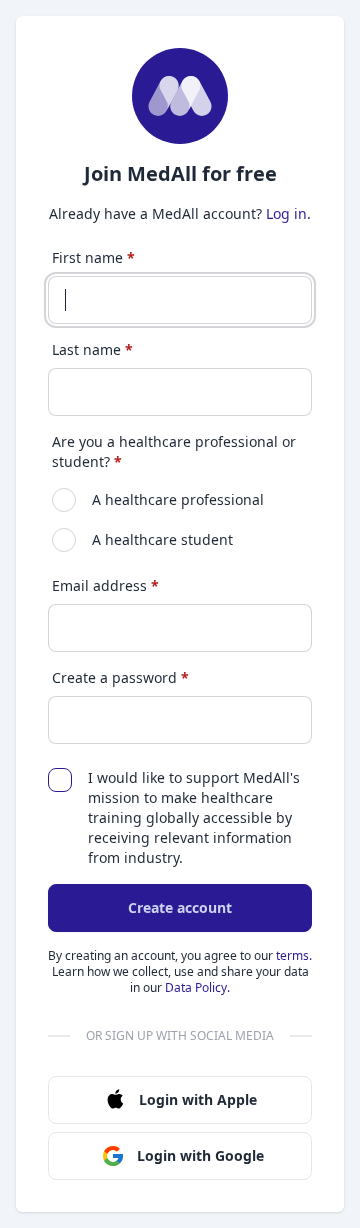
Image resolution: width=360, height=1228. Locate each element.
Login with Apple (198, 1099)
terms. (294, 955)
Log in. (288, 213)
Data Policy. (197, 987)
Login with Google (200, 1155)
